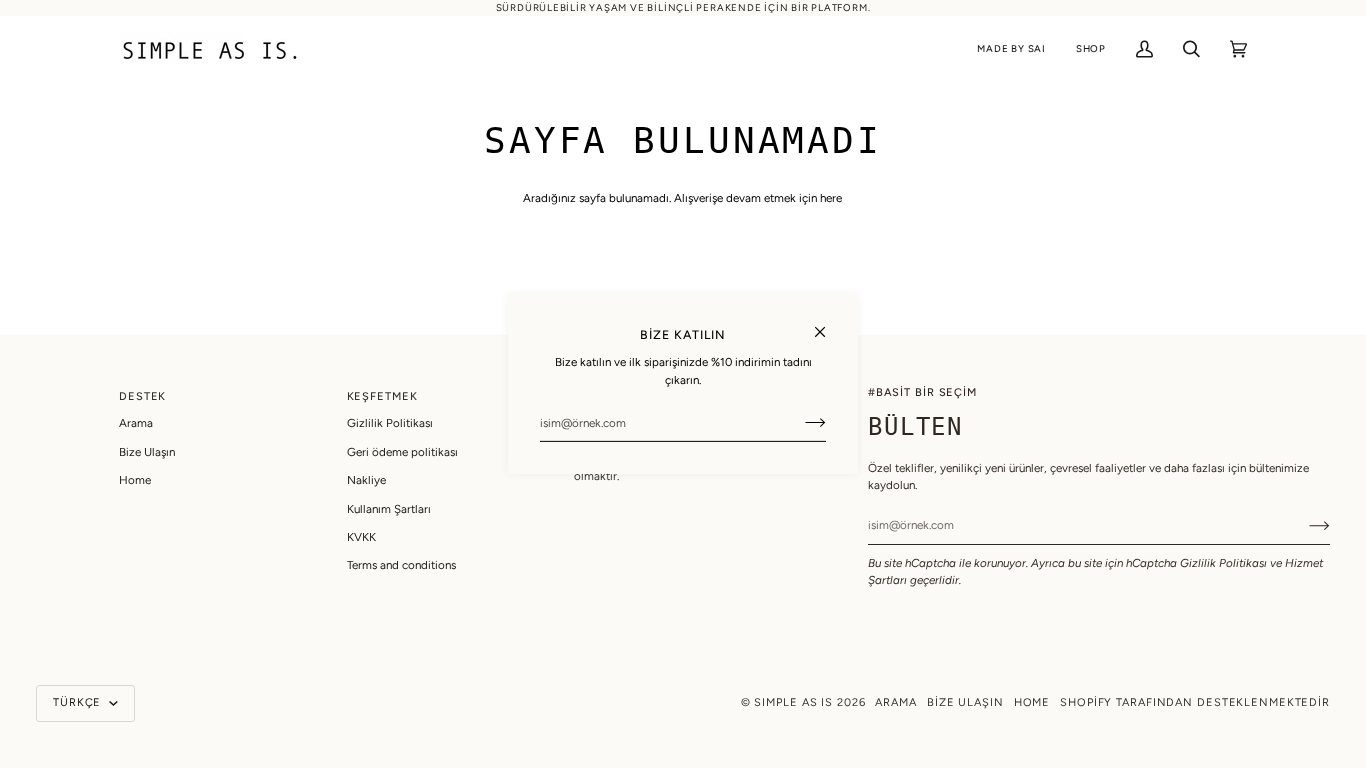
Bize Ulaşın (147, 452)
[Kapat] (828, 323)
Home (135, 480)
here (831, 198)
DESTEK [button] (142, 396)
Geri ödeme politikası (402, 452)
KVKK (361, 537)
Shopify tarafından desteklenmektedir (1195, 702)
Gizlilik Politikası (1223, 563)
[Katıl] (799, 423)
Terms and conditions (401, 565)
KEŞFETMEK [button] (382, 396)
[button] (1011, 49)
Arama (136, 423)
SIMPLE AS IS (793, 702)
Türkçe (79, 702)
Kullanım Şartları (389, 509)
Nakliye (366, 480)
